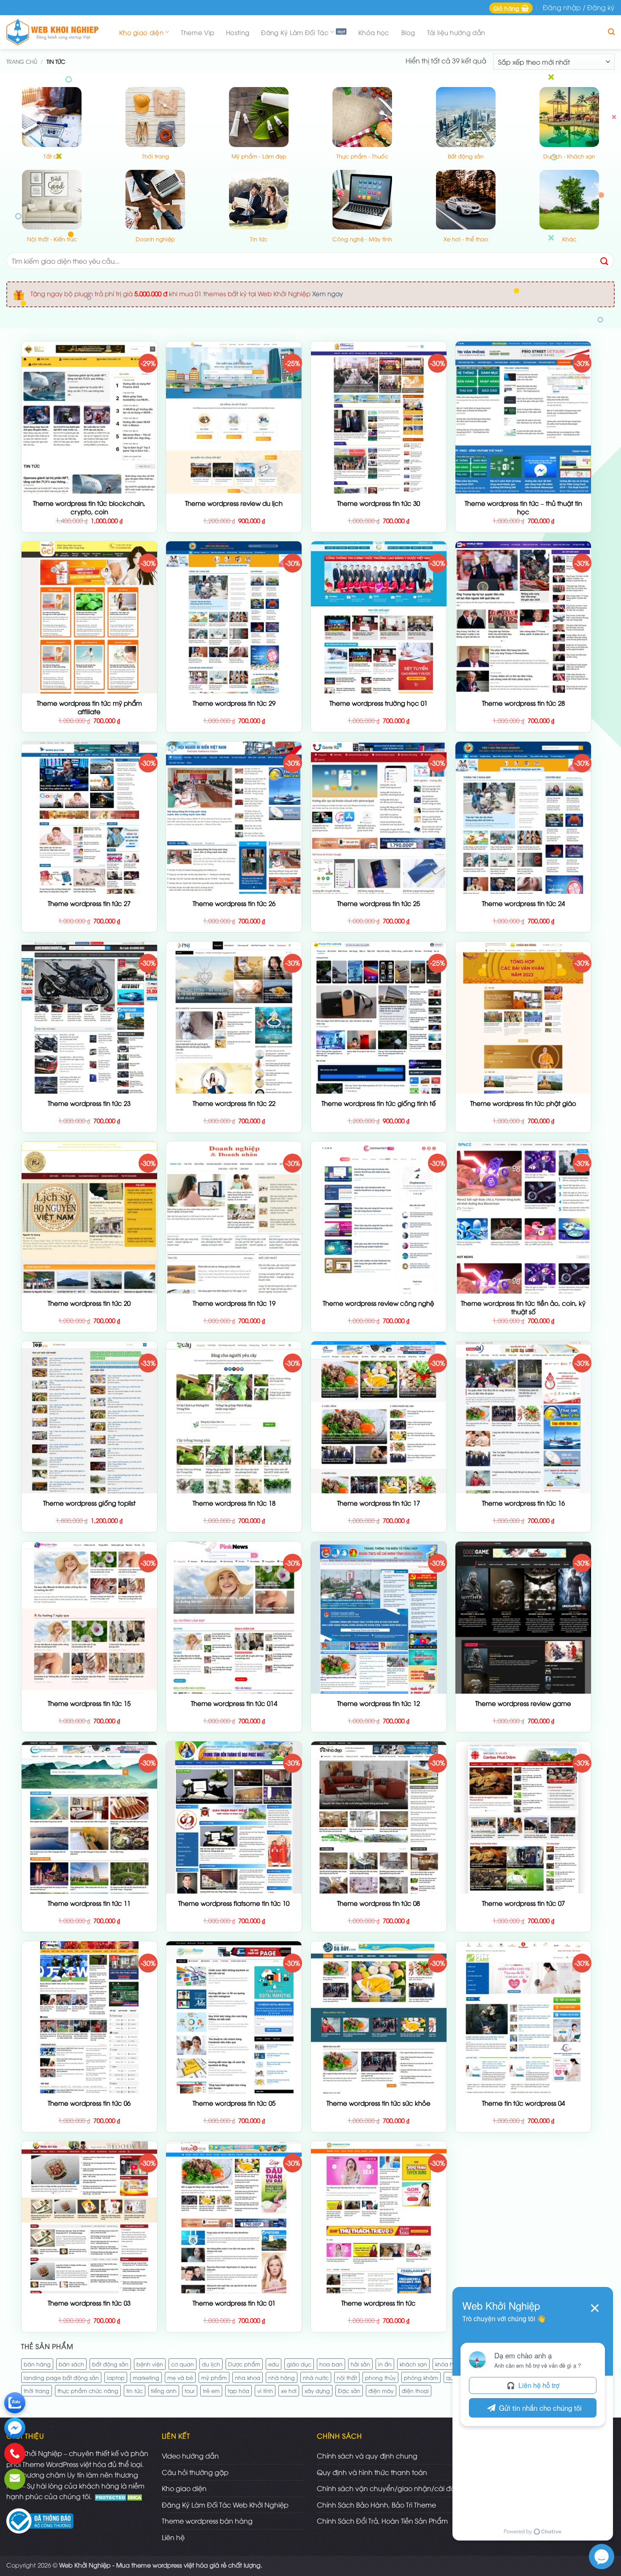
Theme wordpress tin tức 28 (523, 703)
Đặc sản (349, 2390)
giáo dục (299, 2364)
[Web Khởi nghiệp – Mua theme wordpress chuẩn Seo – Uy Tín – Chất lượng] (55, 32)
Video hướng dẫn (190, 2456)
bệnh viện (150, 2364)
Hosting (238, 32)
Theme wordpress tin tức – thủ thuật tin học (523, 507)
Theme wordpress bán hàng (207, 2521)
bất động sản (110, 2364)
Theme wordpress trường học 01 (379, 703)
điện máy (381, 2390)
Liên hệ (173, 2537)
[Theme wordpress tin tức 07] (523, 1855)
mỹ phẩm (214, 2377)
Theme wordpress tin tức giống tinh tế (379, 1103)
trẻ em (211, 2390)
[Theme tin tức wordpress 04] (523, 2049)
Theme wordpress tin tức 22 (234, 1103)
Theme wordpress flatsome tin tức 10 (234, 1903)
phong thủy (380, 2377)
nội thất (347, 2377)
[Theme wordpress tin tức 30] (379, 470)
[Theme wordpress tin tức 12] (379, 1682)
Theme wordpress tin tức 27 (89, 903)
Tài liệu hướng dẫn (456, 32)
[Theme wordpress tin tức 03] (89, 2292)
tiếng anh (164, 2390)
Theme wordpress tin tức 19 (234, 1303)
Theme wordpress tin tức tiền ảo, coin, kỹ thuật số (523, 1307)
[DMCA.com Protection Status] (119, 2496)
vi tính (265, 2390)
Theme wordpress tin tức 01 (234, 2303)
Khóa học (374, 32)
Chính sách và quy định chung (367, 2456)
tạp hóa (238, 2390)
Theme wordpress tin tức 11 (89, 1903)
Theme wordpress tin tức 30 (379, 503)
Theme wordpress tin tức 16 (523, 1503)
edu (274, 2364)
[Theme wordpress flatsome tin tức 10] (234, 1881)
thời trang (37, 2390)
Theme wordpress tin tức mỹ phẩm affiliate (89, 707)
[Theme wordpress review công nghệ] (379, 1228)
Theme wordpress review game (523, 1703)
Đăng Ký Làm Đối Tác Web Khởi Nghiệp (225, 2505)
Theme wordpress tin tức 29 (234, 703)
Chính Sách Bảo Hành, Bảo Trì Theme (376, 2505)
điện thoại (415, 2390)
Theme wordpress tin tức (379, 2303)
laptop (116, 2377)
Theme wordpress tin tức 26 (234, 903)
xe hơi (289, 2390)
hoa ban (331, 2364)
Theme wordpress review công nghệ (379, 1303)
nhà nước (316, 2377)
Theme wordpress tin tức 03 (89, 2303)
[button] (511, 8)
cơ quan (182, 2364)
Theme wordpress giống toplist (89, 1503)
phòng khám (421, 2377)
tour (190, 2390)
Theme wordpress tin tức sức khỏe (379, 2103)
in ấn (385, 2364)
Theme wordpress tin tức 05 (234, 2103)
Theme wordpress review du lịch (234, 503)
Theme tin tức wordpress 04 (523, 2103)
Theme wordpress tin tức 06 (89, 2103)
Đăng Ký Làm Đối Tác (295, 32)
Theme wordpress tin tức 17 (379, 1503)
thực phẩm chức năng (88, 2390)
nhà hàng (282, 2377)
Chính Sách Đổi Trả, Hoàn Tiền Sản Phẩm (382, 2521)
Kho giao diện (141, 32)
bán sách (71, 2364)
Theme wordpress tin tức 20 (89, 1303)
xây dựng (317, 2390)
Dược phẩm (244, 2364)
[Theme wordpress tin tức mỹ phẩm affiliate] (89, 651)
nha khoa (248, 2377)
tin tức (135, 2390)
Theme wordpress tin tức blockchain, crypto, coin (89, 507)
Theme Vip (197, 32)
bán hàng (37, 2364)
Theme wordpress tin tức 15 (89, 1703)
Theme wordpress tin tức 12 (379, 1703)
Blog (408, 32)
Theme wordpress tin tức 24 (523, 903)
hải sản (360, 2364)
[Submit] (605, 261)
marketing (146, 2377)
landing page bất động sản (61, 2377)
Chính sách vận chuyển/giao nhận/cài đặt (387, 2488)
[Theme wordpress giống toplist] (89, 1487)
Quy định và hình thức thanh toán (372, 2472)
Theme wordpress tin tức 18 (234, 1503)
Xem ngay (328, 293)
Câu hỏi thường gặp (195, 2472)
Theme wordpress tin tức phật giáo (523, 1103)
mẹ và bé (180, 2377)
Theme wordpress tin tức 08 (379, 1903)
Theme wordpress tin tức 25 (379, 903)
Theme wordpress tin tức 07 (523, 1903)
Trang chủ (22, 61)
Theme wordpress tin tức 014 (234, 1703)
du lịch (211, 2364)
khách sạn (413, 2364)
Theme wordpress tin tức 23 (89, 1103)
